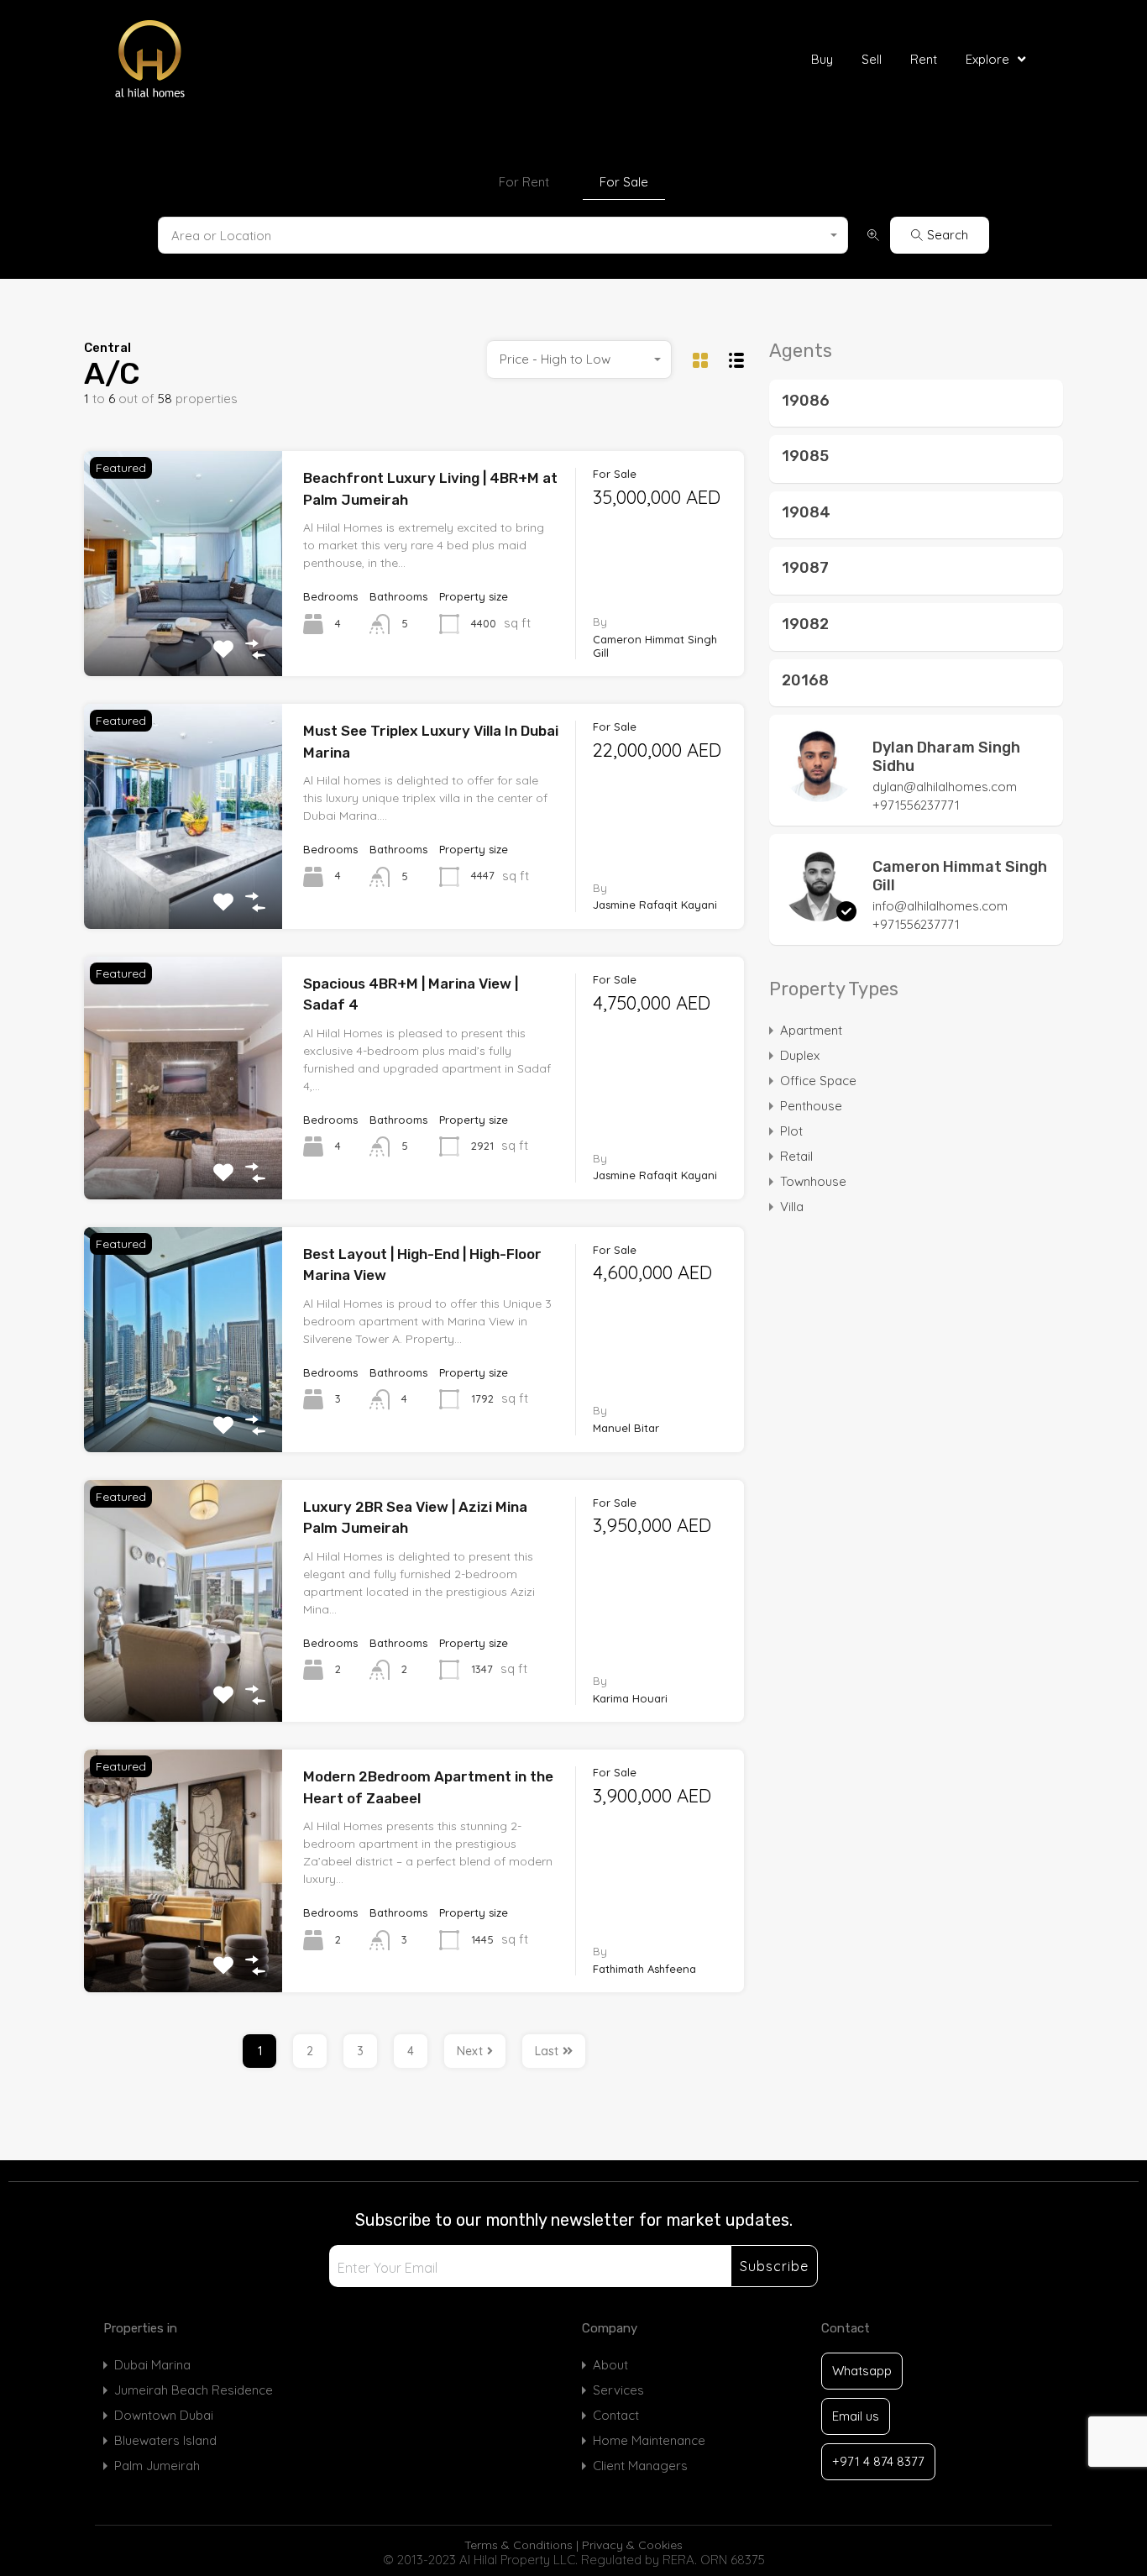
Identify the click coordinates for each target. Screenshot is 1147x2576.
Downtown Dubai (164, 2415)
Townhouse (813, 1181)
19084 (806, 512)
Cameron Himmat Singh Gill (960, 876)
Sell (872, 59)
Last (547, 2051)
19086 (806, 401)
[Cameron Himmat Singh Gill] (820, 913)
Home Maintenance (649, 2440)
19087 (805, 568)
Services (618, 2390)
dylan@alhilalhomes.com (945, 787)
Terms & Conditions (519, 2545)
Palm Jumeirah (157, 2466)
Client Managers (640, 2466)
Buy (822, 59)
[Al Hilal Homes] (189, 59)
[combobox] (503, 235)
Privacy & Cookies (632, 2545)
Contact (616, 2415)
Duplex (800, 1055)
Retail (796, 1156)
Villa (792, 1207)
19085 (805, 456)
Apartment (811, 1030)
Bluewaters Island (165, 2440)
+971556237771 (916, 805)
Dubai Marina (152, 2365)
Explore (987, 59)
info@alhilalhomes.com (940, 906)
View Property (183, 631)
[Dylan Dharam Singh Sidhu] (820, 794)
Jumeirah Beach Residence (194, 2390)
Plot (791, 1131)
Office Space (818, 1081)
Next (470, 2051)
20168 (805, 680)
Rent (924, 59)
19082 (805, 624)
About (610, 2365)
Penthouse (811, 1106)
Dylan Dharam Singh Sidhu (946, 757)
